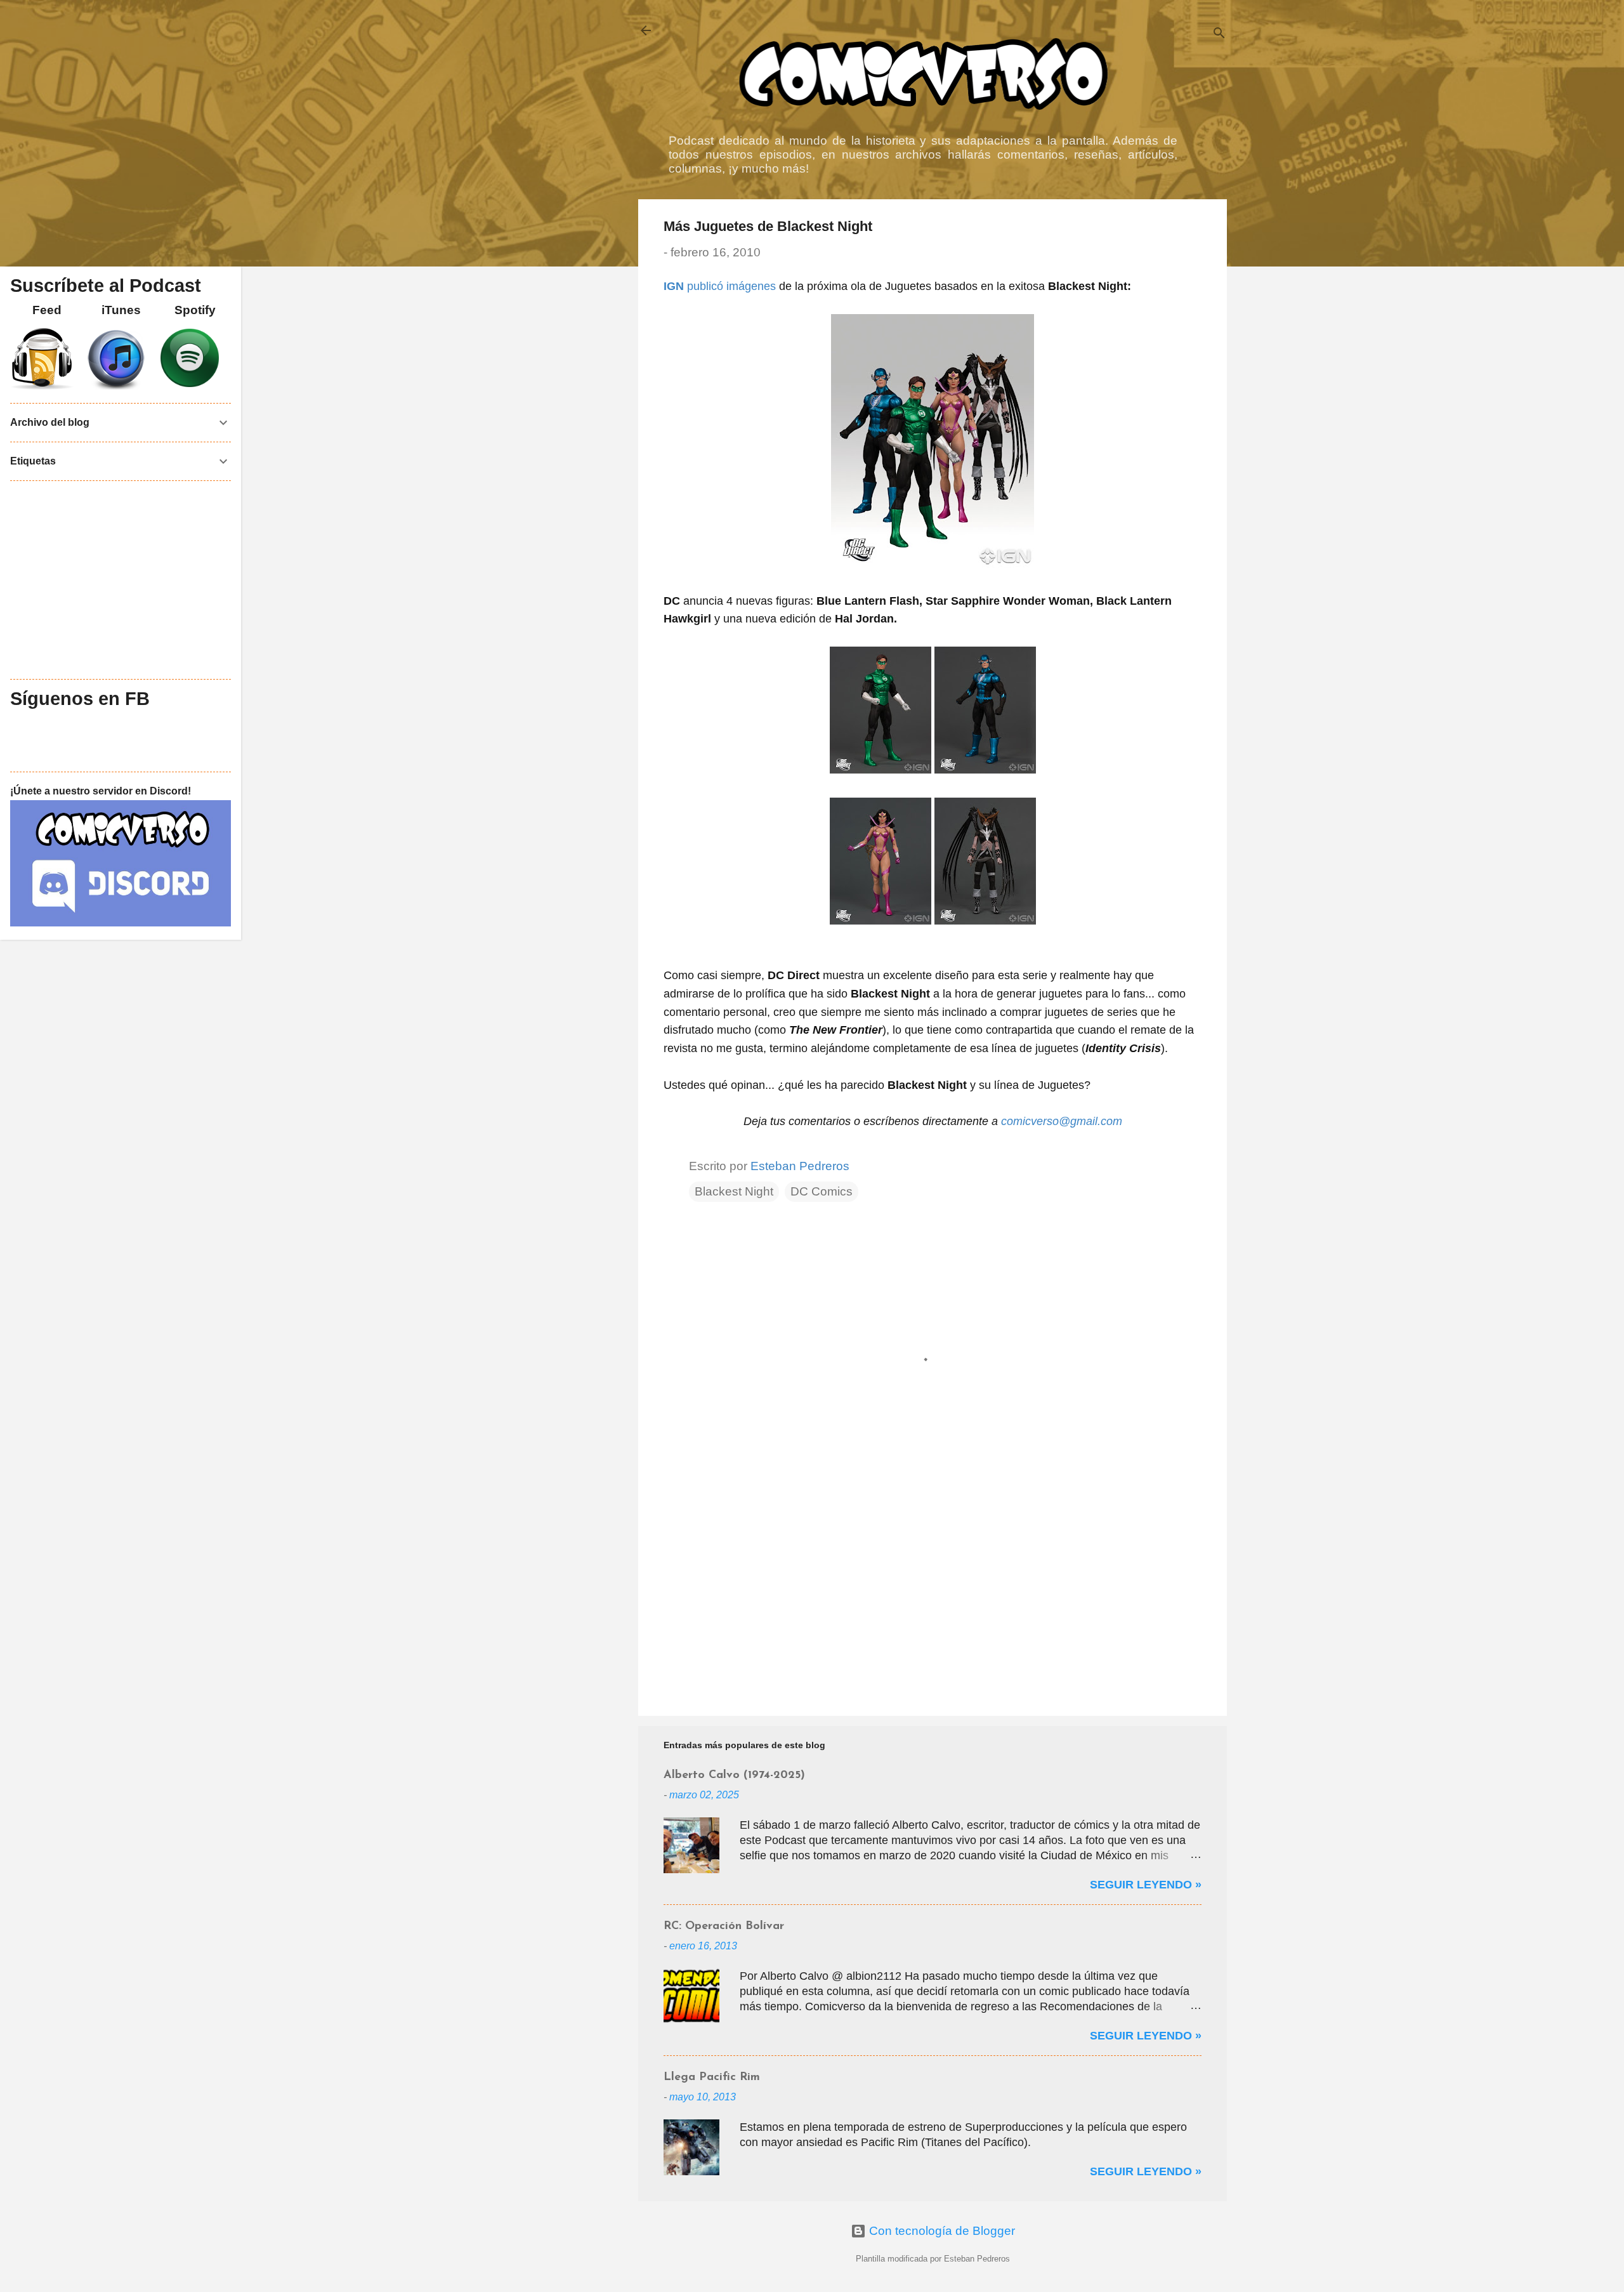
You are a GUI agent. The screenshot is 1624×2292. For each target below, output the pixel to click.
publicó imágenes (720, 286)
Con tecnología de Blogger (940, 2231)
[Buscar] (1219, 35)
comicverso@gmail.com (1062, 1121)
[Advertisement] (933, 1598)
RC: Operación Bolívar (724, 1926)
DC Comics (822, 1191)
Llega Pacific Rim (712, 2078)
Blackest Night (734, 1191)
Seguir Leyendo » (1146, 1885)
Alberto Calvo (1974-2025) (734, 1775)
